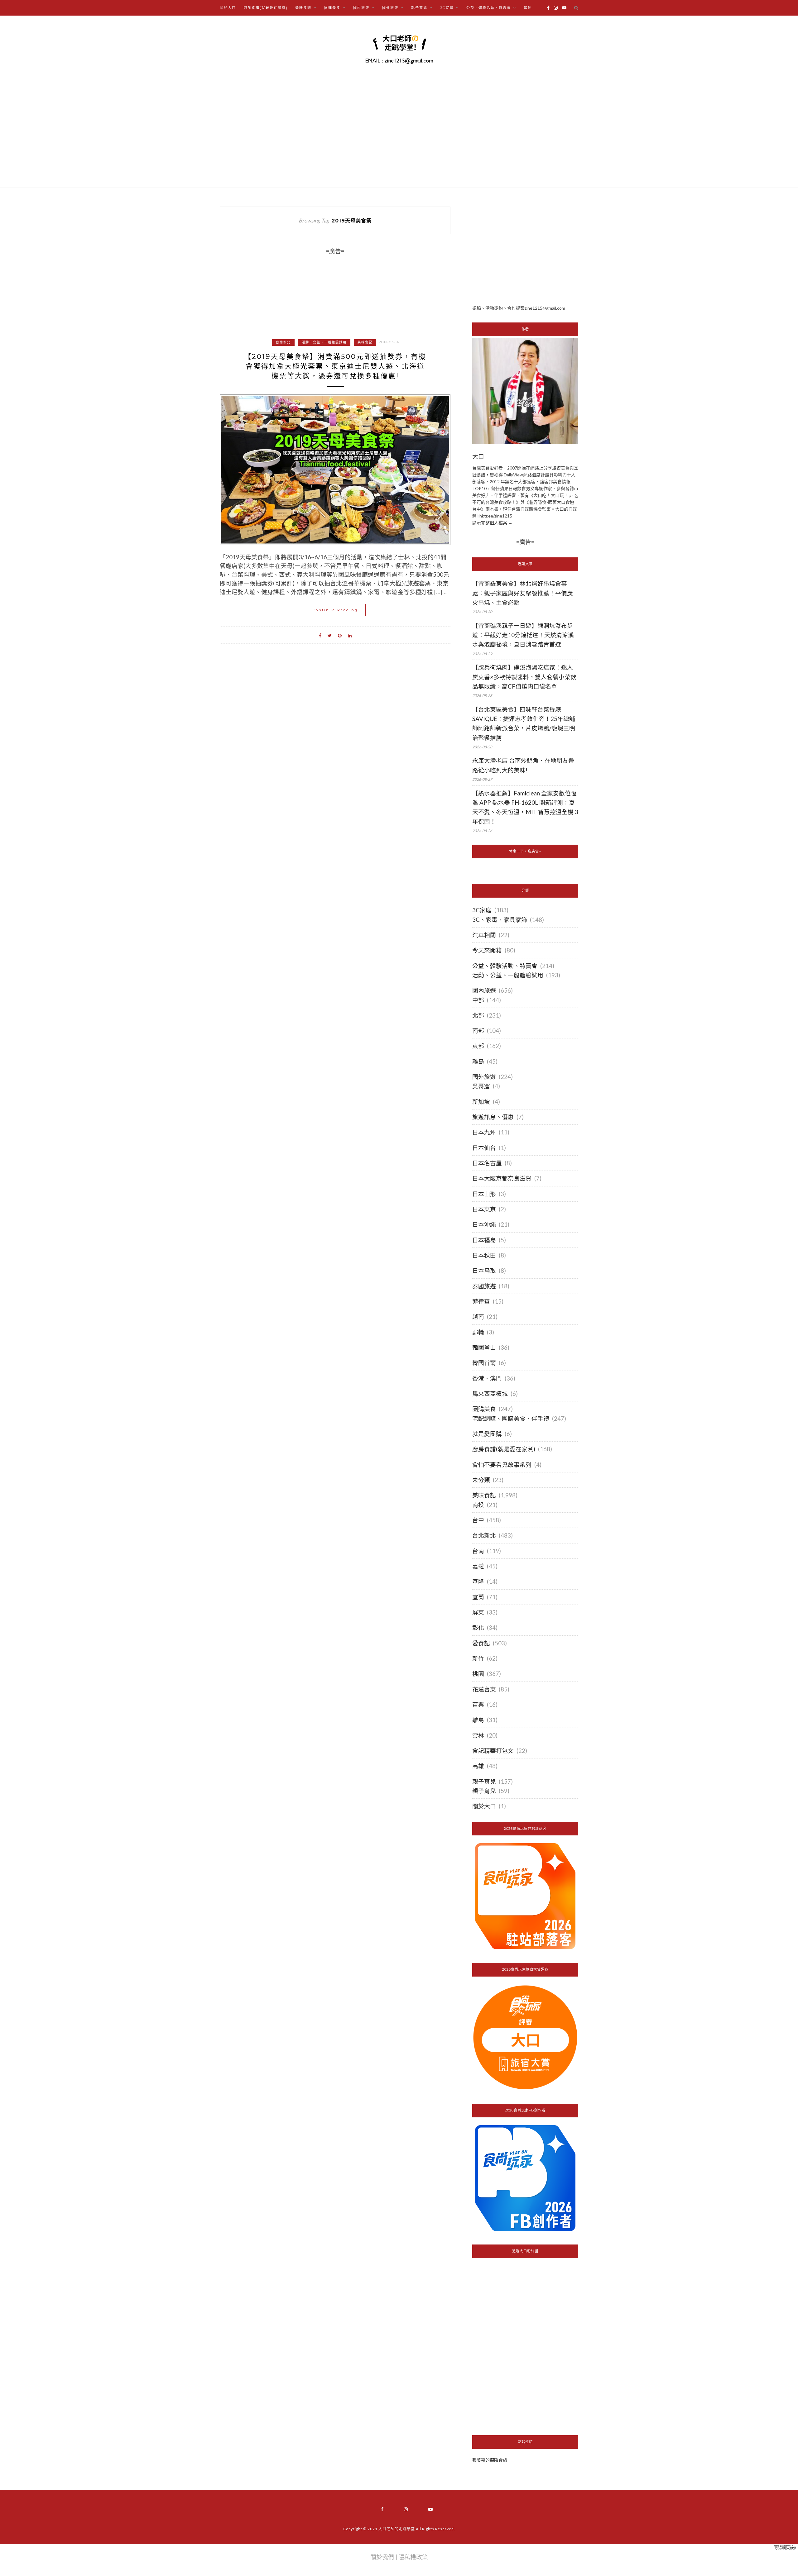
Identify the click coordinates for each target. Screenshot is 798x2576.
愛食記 (481, 1643)
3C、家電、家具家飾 (500, 920)
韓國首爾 (484, 1363)
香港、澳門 (487, 1378)
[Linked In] (350, 635)
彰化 (478, 1628)
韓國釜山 (484, 1348)
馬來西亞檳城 (490, 1394)
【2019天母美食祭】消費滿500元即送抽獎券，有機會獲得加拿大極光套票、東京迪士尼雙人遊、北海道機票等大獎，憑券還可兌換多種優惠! (335, 366)
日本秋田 (484, 1255)
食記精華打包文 (493, 1751)
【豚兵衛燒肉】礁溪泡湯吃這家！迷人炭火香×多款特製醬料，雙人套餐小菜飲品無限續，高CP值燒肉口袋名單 (524, 677)
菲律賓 (481, 1301)
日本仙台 (484, 1148)
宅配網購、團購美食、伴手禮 (511, 1419)
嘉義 (478, 1566)
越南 (478, 1317)
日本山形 (484, 1194)
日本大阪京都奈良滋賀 (502, 1178)
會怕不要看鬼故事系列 (502, 1465)
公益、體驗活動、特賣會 (505, 966)
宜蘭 (478, 1597)
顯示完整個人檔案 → (492, 523)
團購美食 (484, 1409)
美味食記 (365, 342)
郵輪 (478, 1332)
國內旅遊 (484, 990)
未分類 (481, 1480)
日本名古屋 (487, 1163)
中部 (478, 1000)
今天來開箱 (487, 950)
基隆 (478, 1581)
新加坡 (481, 1102)
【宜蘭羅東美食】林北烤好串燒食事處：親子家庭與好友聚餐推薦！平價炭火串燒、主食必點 (523, 593)
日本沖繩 (484, 1224)
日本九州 (484, 1132)
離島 (478, 1061)
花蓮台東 (484, 1689)
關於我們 (382, 2557)
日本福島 (484, 1240)
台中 (478, 1520)
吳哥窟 (481, 1086)
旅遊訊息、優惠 (493, 1117)
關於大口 (228, 8)
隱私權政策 (413, 2557)
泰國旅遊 (484, 1286)
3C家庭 (482, 910)
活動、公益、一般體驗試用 (324, 342)
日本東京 (484, 1209)
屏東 (478, 1612)
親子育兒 (484, 1782)
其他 (528, 8)
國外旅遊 (484, 1077)
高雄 (478, 1766)
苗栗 (478, 1705)
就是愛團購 (487, 1434)
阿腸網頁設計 (786, 2547)
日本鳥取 (484, 1271)
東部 (478, 1046)
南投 (478, 1505)
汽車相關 (484, 935)
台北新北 (283, 342)
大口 (478, 457)
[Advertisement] (525, 250)
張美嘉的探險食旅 (490, 2460)
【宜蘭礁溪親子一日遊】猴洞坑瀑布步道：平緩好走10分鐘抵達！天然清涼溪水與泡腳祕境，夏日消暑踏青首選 (523, 635)
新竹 (478, 1658)
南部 (478, 1031)
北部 (478, 1015)
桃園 (478, 1674)
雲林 (478, 1735)
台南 (478, 1551)
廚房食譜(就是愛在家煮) (266, 8)
